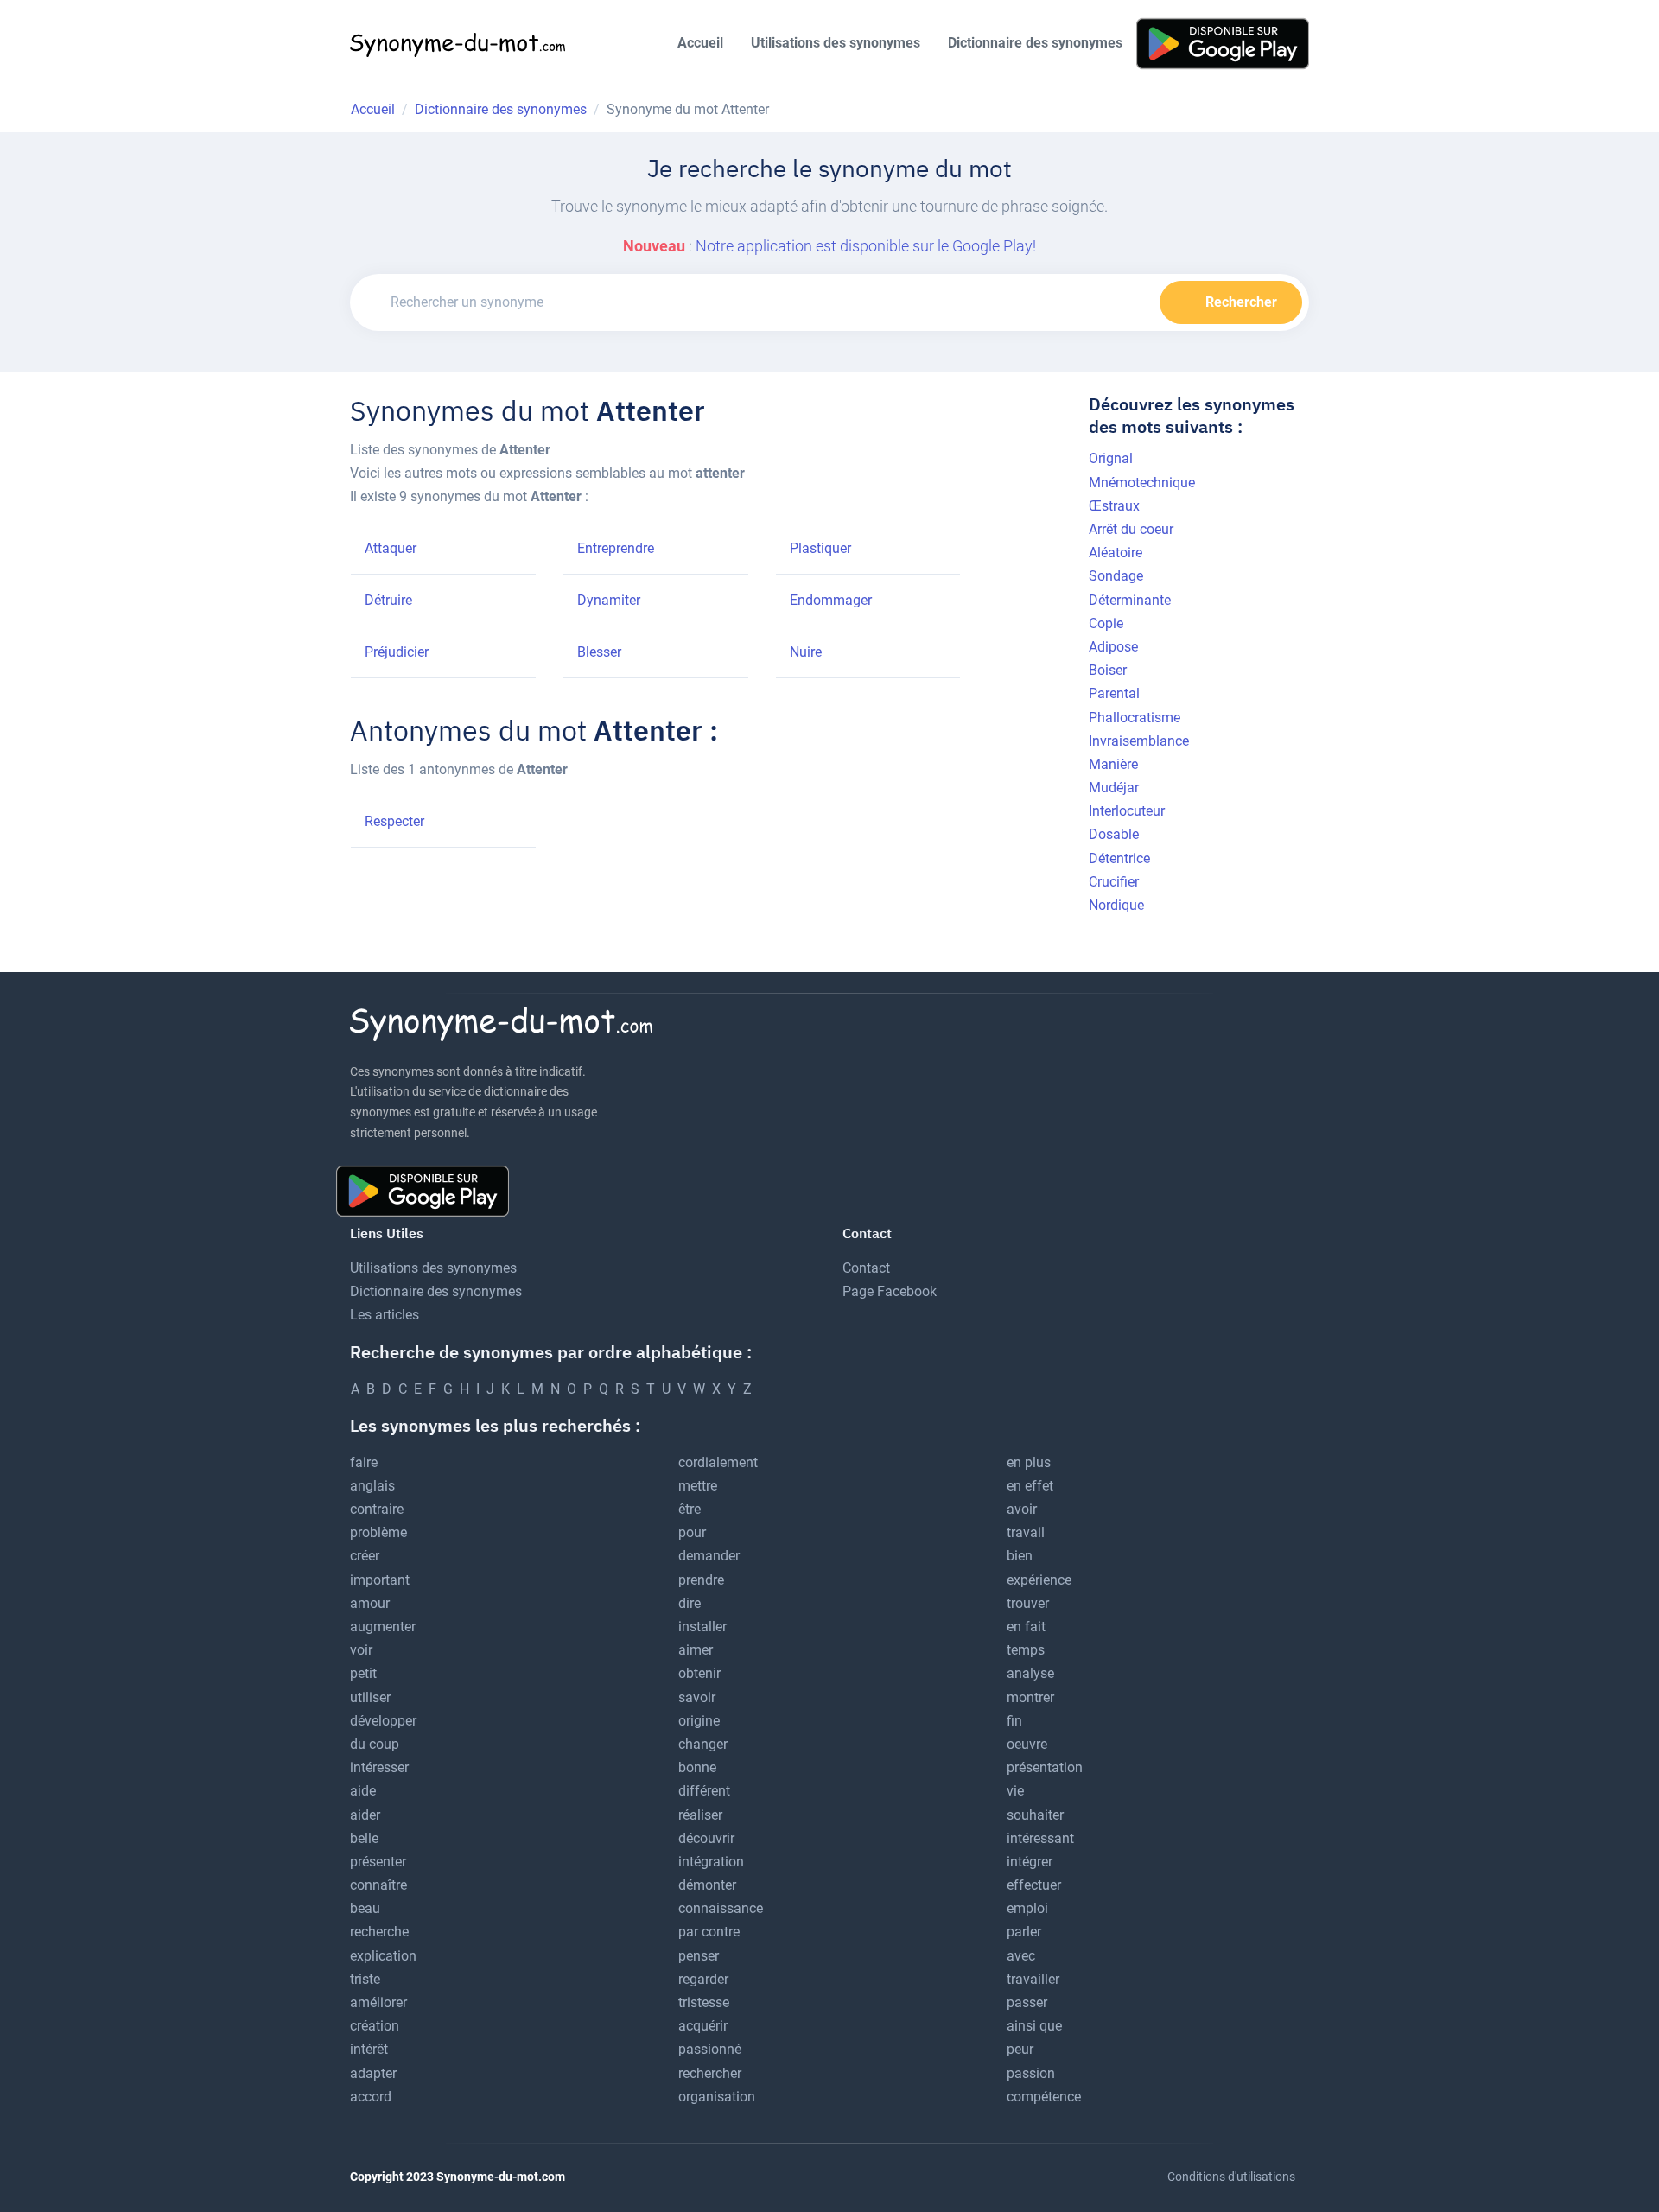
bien (1020, 1556)
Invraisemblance (1139, 741)
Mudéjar (1114, 788)
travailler (1033, 1979)
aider (365, 1815)
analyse (1030, 1673)
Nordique (1116, 905)
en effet (1030, 1486)
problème (378, 1532)
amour (370, 1603)
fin (1014, 1721)
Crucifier (1114, 882)
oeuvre (1027, 1744)
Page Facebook (890, 1291)
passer (1027, 2002)
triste (365, 1979)
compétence (1044, 2097)
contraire (377, 1509)
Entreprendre (616, 548)
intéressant (1040, 1838)
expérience (1039, 1580)
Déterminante (1130, 600)
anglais (372, 1486)
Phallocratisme (1135, 718)
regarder (703, 1979)
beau (365, 1908)
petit (363, 1673)
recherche (379, 1932)
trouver (1028, 1603)
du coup (375, 1744)
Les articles (385, 1315)
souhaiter (1035, 1815)
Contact (866, 1268)
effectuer (1034, 1885)
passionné (710, 2049)
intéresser (379, 1767)
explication (383, 1956)
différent (704, 1791)
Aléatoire (1116, 553)
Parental (1114, 693)
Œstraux (1114, 506)
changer (703, 1744)
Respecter (394, 821)
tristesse (704, 2002)
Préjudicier (397, 652)
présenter (378, 1862)
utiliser (370, 1697)
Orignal (1111, 458)
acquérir (703, 2026)
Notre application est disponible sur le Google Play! (866, 246)
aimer (696, 1650)
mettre (698, 1486)
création (375, 2026)
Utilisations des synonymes (836, 43)
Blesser (599, 652)
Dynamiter (609, 600)
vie (1015, 1791)
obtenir (699, 1673)
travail (1026, 1532)
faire (364, 1462)
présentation (1045, 1767)
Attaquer (391, 548)
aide (363, 1791)
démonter (707, 1885)
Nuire (806, 652)
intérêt (369, 2049)
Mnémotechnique (1142, 483)
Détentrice (1119, 858)
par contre (709, 1932)
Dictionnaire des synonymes (1035, 43)
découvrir (706, 1838)
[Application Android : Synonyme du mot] (1223, 43)
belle (364, 1838)
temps (1026, 1650)
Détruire (388, 600)
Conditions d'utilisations (1231, 2177)
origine (699, 1721)
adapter (373, 2073)
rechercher (710, 2073)
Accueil (700, 43)
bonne (697, 1767)
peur (1020, 2049)
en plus (1029, 1462)
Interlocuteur (1127, 811)
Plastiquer (820, 548)
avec (1021, 1956)
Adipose (1113, 647)
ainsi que (1034, 2026)
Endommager (831, 600)
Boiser (1108, 670)
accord (371, 2097)
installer (702, 1627)
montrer (1030, 1697)
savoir (697, 1697)
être (690, 1509)
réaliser (700, 1815)
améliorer (378, 2002)
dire (690, 1603)
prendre (701, 1580)
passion (1031, 2073)
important (380, 1580)
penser (699, 1956)
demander (709, 1556)
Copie (1106, 623)
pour (692, 1532)
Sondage (1116, 576)
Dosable (1114, 834)
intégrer (1030, 1862)
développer (383, 1721)
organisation (717, 2097)
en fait (1026, 1627)
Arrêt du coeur (1131, 529)
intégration (711, 1862)
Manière (1113, 764)
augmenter (383, 1627)
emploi (1027, 1908)
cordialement (718, 1462)
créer (365, 1556)
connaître (378, 1885)
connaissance (721, 1908)
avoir (1022, 1509)
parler (1024, 1932)
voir (361, 1650)
